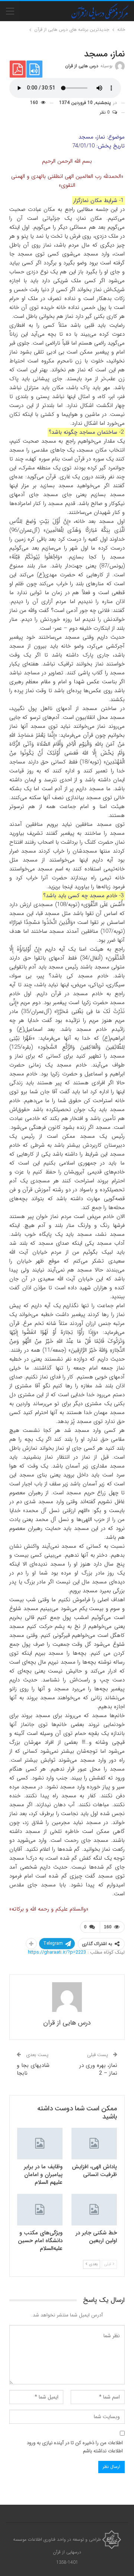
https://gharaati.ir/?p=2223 (57, 1952)
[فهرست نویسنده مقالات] (67, 1997)
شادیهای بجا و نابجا (33, 2069)
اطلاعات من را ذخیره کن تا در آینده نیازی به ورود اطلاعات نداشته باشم (75, 2447)
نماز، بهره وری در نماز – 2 (98, 2069)
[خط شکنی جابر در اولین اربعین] (94, 2210)
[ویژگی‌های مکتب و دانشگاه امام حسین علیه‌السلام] (40, 2210)
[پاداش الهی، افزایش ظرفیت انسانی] (94, 2144)
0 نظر (106, 112)
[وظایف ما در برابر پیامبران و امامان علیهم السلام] (40, 2144)
